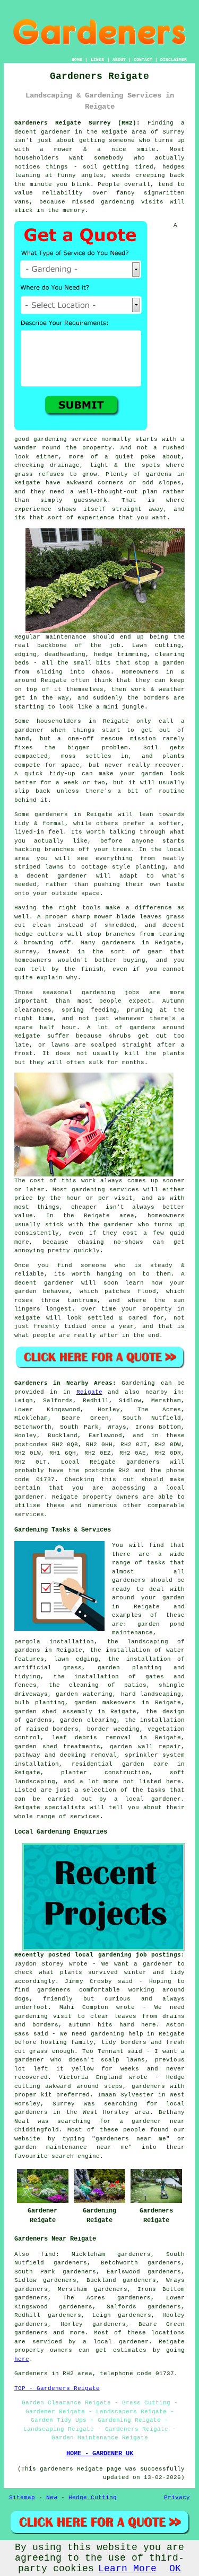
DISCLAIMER (174, 60)
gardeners (119, 943)
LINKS (97, 60)
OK (175, 2569)
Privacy (177, 2498)
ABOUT (119, 60)
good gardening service (56, 439)
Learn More (127, 2569)
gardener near (158, 2121)
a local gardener (116, 2342)
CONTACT (143, 60)
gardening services (105, 1190)
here (22, 2359)
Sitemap (22, 2498)
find (48, 2254)
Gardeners (31, 2374)
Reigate (89, 1392)
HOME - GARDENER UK (100, 2454)
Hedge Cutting (93, 2498)
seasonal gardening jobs (91, 993)
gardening (118, 202)
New (52, 2498)
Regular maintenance (50, 637)
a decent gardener (51, 876)
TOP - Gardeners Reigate (57, 2388)
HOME (77, 60)
